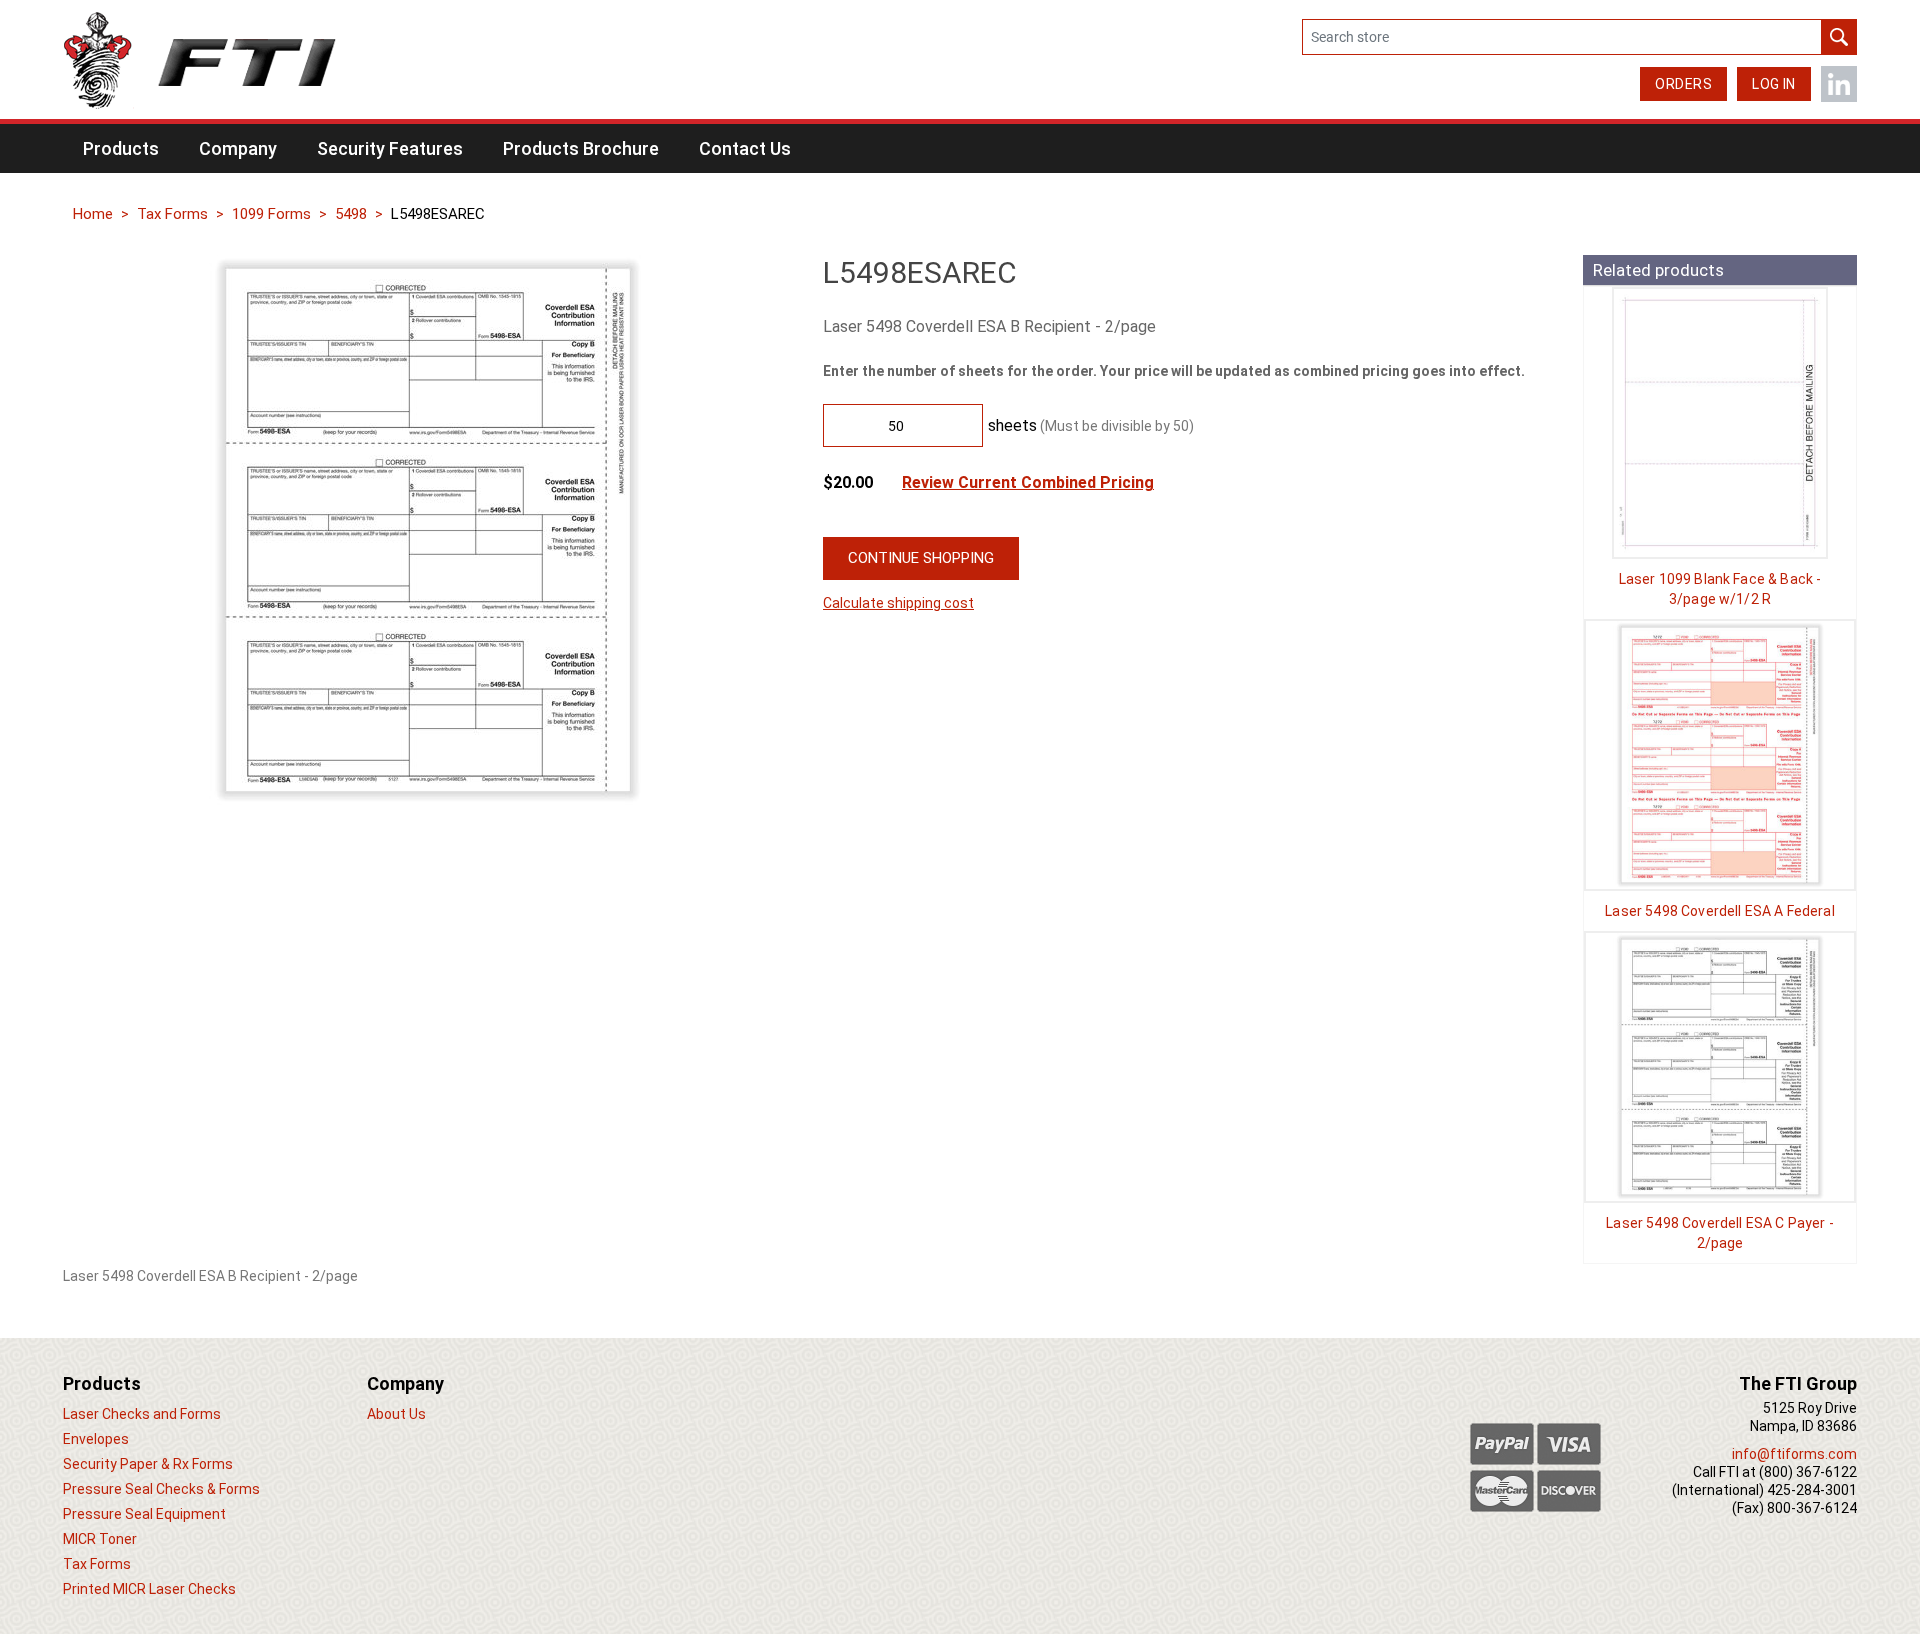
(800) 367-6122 (1808, 1472)
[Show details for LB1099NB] (1720, 423)
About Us (396, 1414)
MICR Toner (100, 1539)
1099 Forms (271, 214)
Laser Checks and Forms (142, 1414)
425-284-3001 (1812, 1490)
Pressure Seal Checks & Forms (161, 1489)
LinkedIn (1839, 84)
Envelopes (96, 1439)
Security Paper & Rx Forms (148, 1464)
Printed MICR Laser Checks (149, 1589)
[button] (121, 148)
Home (93, 214)
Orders (1683, 84)
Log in (1774, 84)
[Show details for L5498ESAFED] (1720, 755)
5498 (351, 214)
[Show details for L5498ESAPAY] (1720, 1067)
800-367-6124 (1812, 1508)
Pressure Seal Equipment (144, 1514)
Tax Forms (172, 214)
